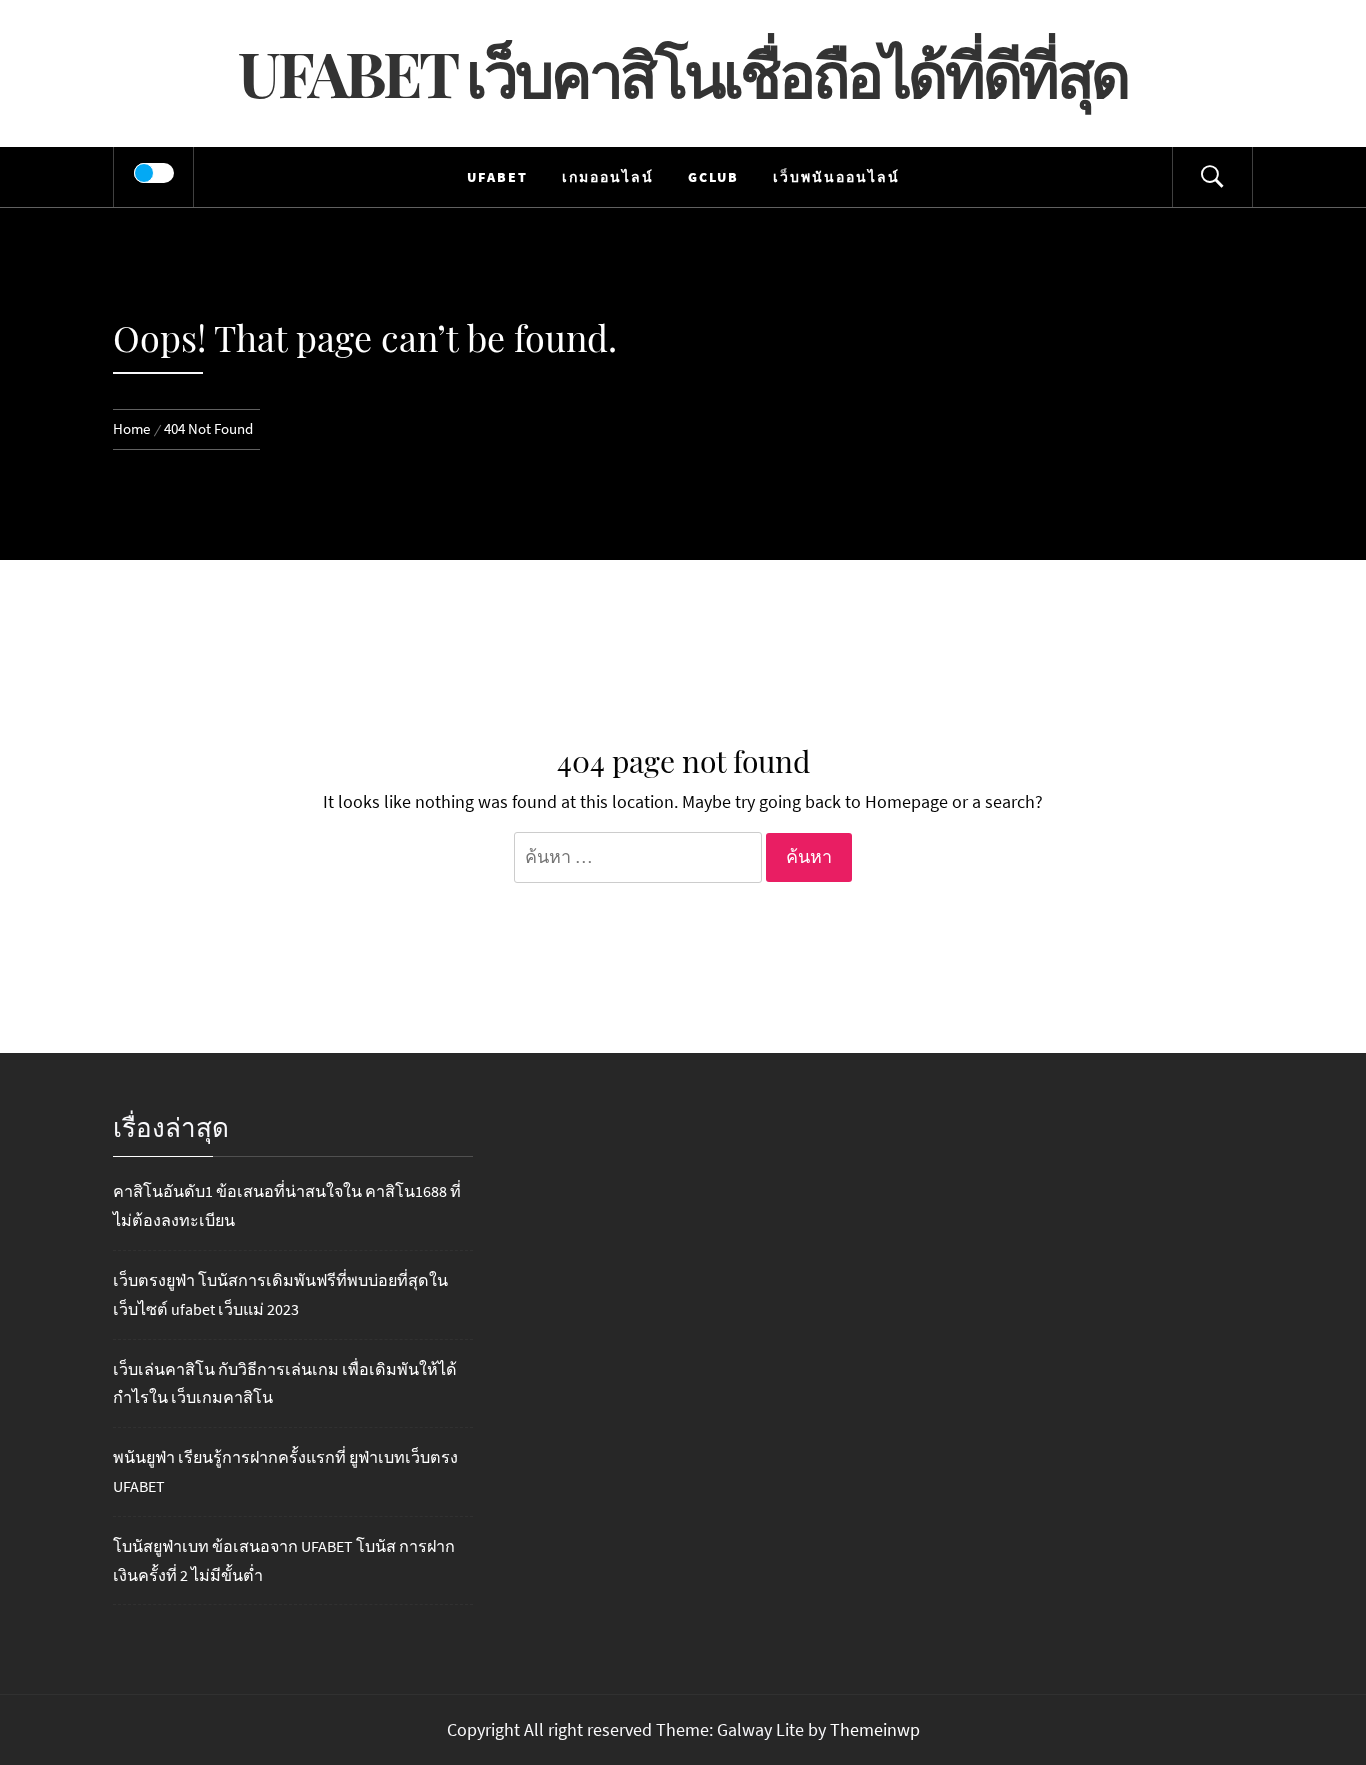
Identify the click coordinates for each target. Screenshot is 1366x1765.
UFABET (497, 177)
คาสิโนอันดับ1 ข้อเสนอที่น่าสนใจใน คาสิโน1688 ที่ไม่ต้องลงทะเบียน (287, 1205)
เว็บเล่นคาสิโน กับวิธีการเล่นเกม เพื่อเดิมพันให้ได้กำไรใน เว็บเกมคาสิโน (285, 1383)
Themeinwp (875, 1729)
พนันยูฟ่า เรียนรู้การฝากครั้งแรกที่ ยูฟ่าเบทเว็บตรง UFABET (285, 1471)
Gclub (713, 177)
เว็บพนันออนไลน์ (836, 177)
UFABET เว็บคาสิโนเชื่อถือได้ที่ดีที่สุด (683, 72)
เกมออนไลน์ (608, 177)
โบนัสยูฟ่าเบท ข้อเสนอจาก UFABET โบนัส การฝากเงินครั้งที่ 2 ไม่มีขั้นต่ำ (284, 1560)
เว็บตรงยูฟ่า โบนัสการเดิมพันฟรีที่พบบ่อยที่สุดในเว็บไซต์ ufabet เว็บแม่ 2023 (280, 1294)
